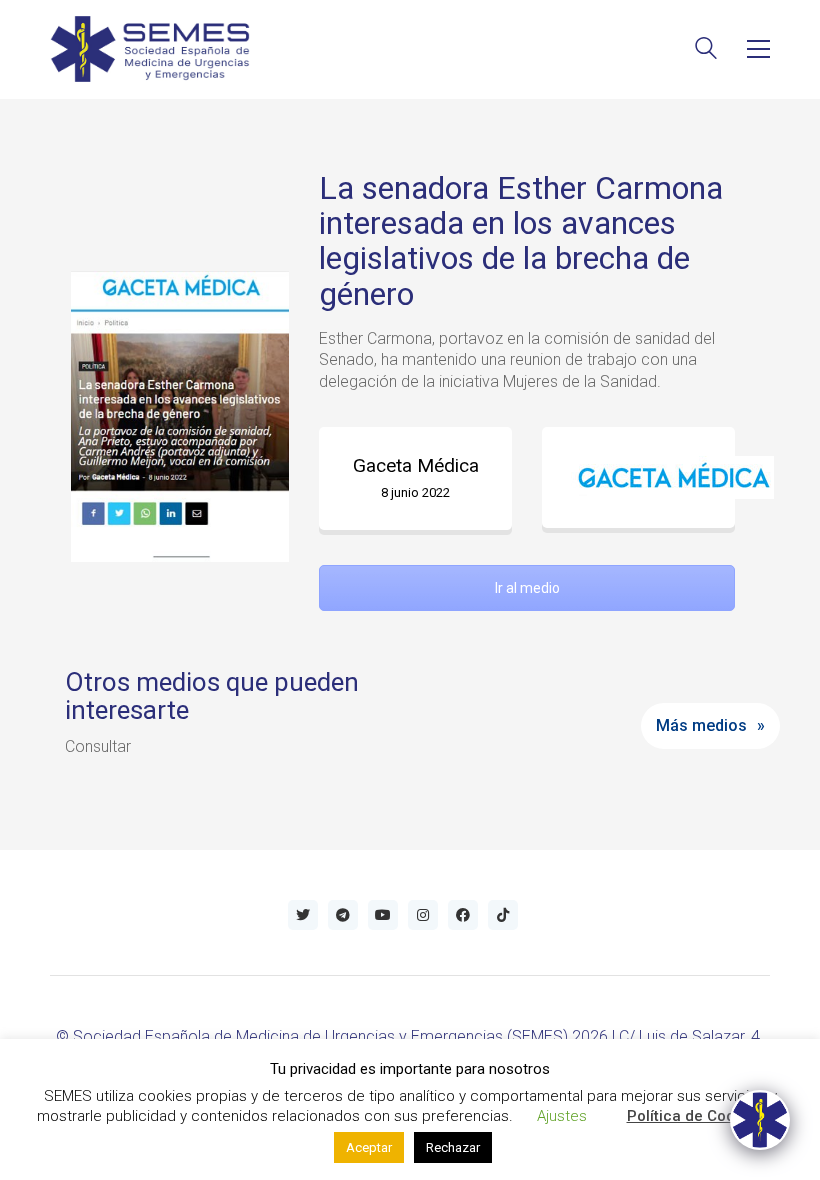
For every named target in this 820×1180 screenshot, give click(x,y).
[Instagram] (423, 915)
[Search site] (706, 50)
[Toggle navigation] (758, 49)
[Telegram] (343, 915)
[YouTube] (383, 915)
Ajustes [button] (562, 1116)
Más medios (701, 725)
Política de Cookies (695, 1116)
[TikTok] (503, 915)
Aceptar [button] (369, 1147)
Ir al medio (527, 588)
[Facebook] (463, 915)
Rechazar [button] (453, 1147)
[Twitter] (303, 915)
